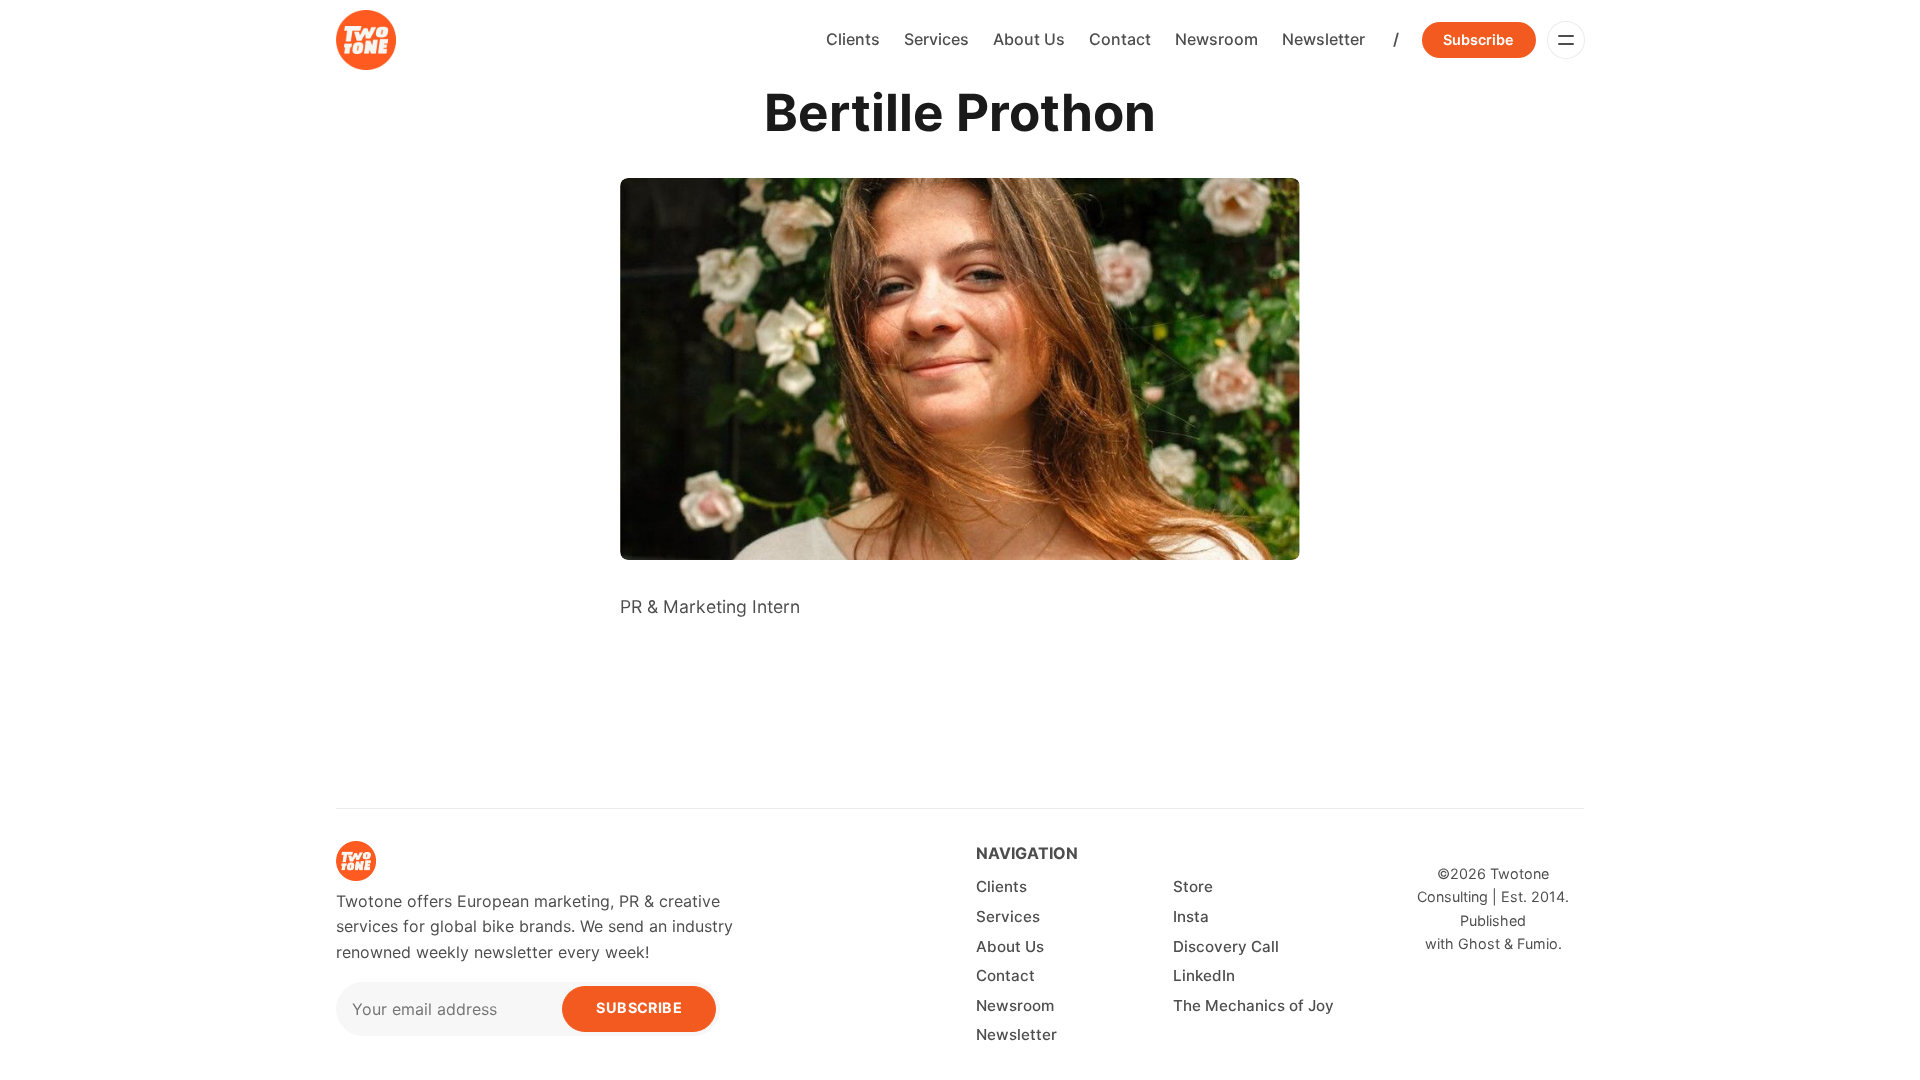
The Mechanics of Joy (1253, 1005)
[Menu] (1566, 40)
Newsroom (1216, 39)
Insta (1191, 916)
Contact (1120, 39)
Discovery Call (1226, 946)
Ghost (1479, 943)
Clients (853, 39)
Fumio (1537, 943)
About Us (1029, 39)
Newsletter (1323, 39)
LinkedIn (1204, 975)
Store (1193, 886)
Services (936, 39)
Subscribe (1478, 39)
